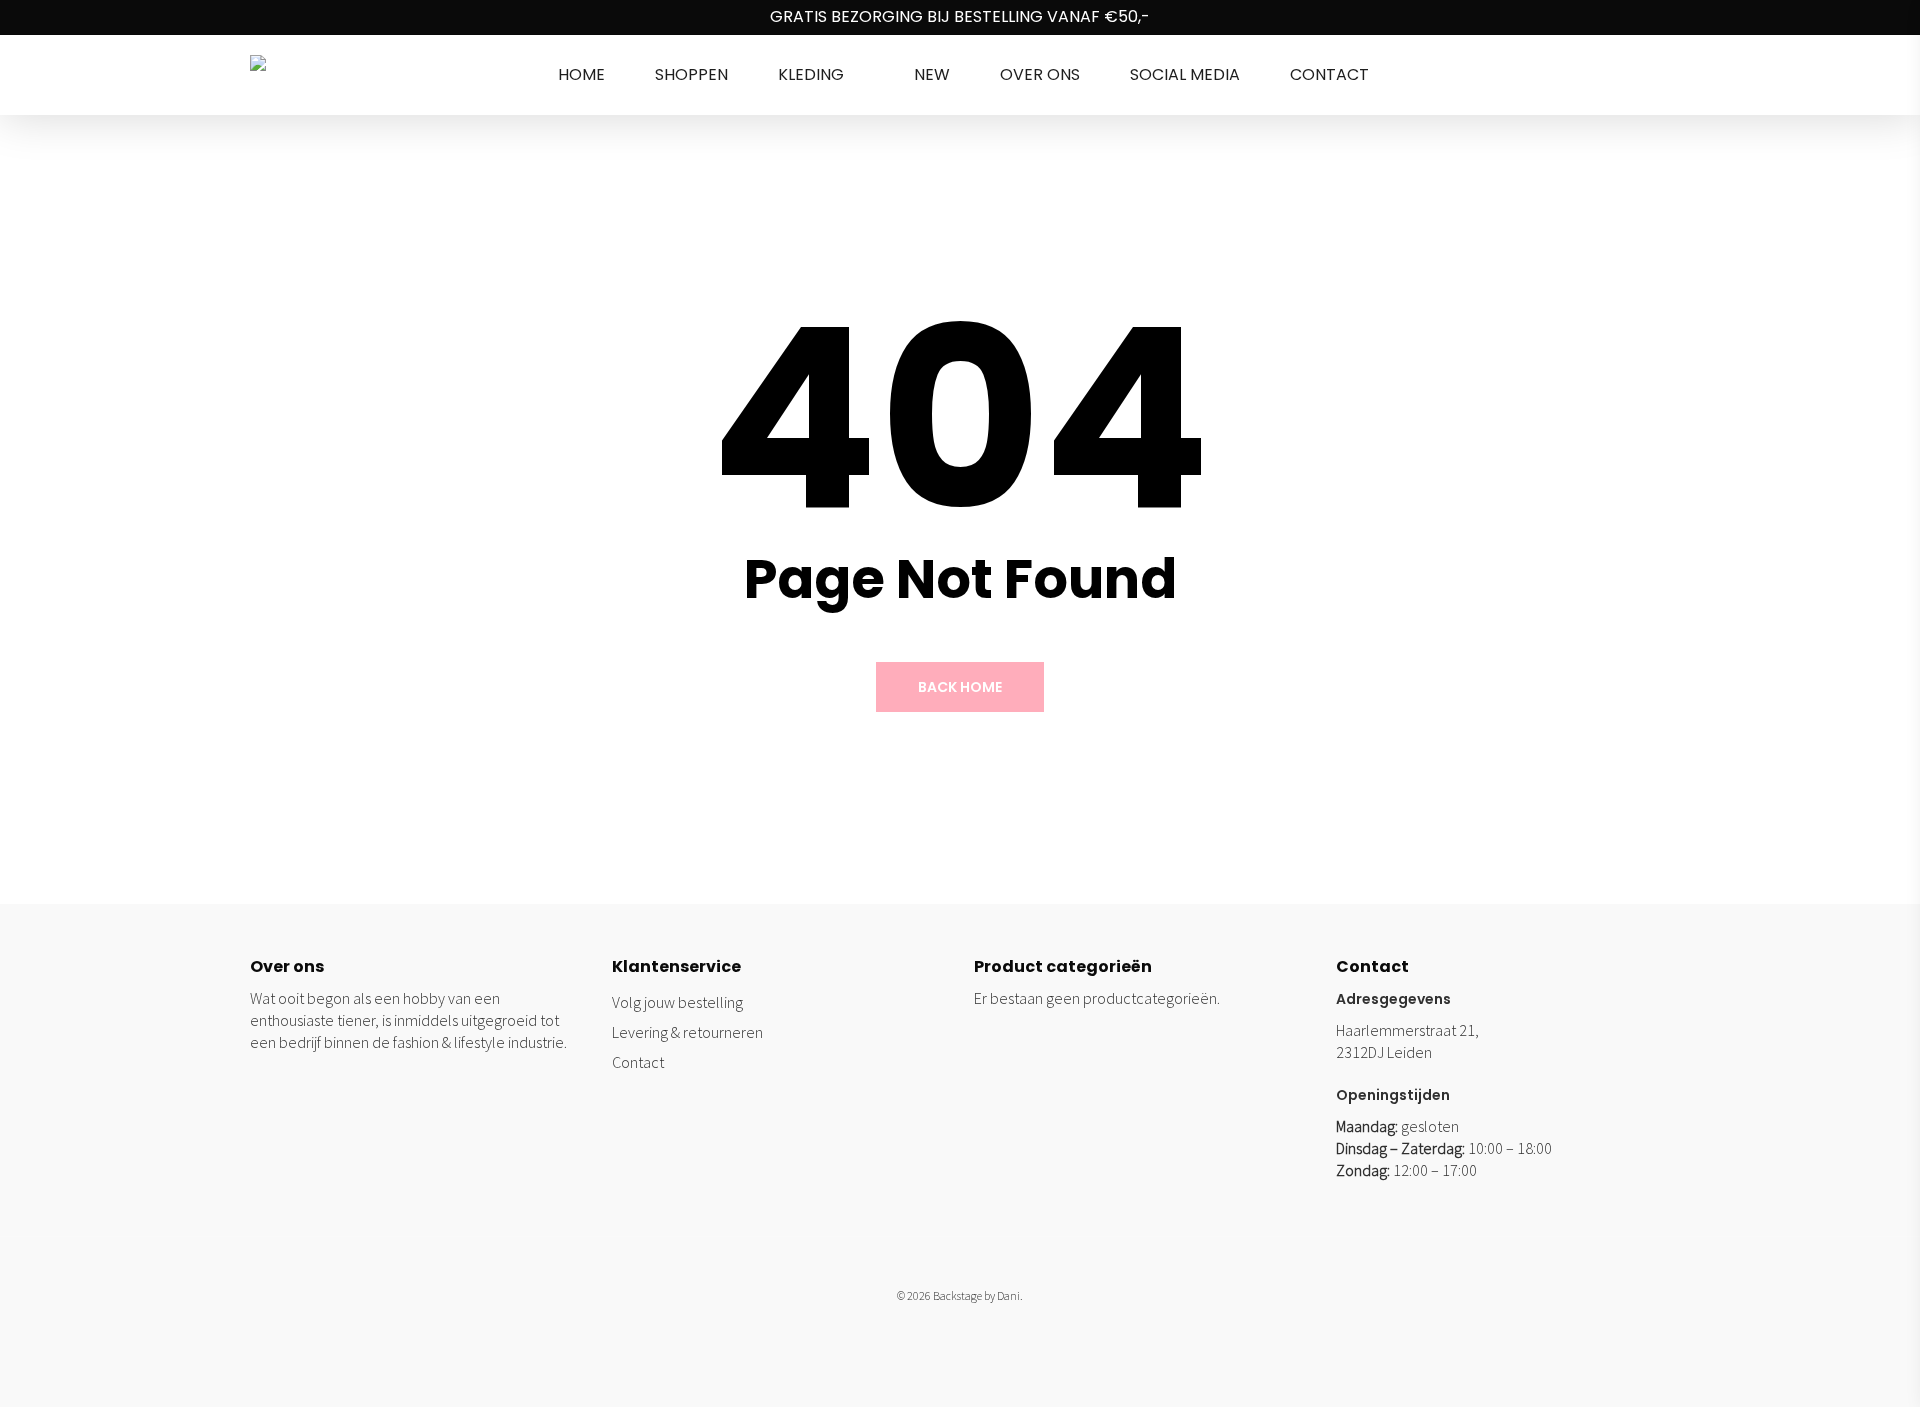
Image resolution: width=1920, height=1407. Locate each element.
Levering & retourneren (687, 1032)
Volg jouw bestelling (677, 1002)
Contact (638, 1062)
